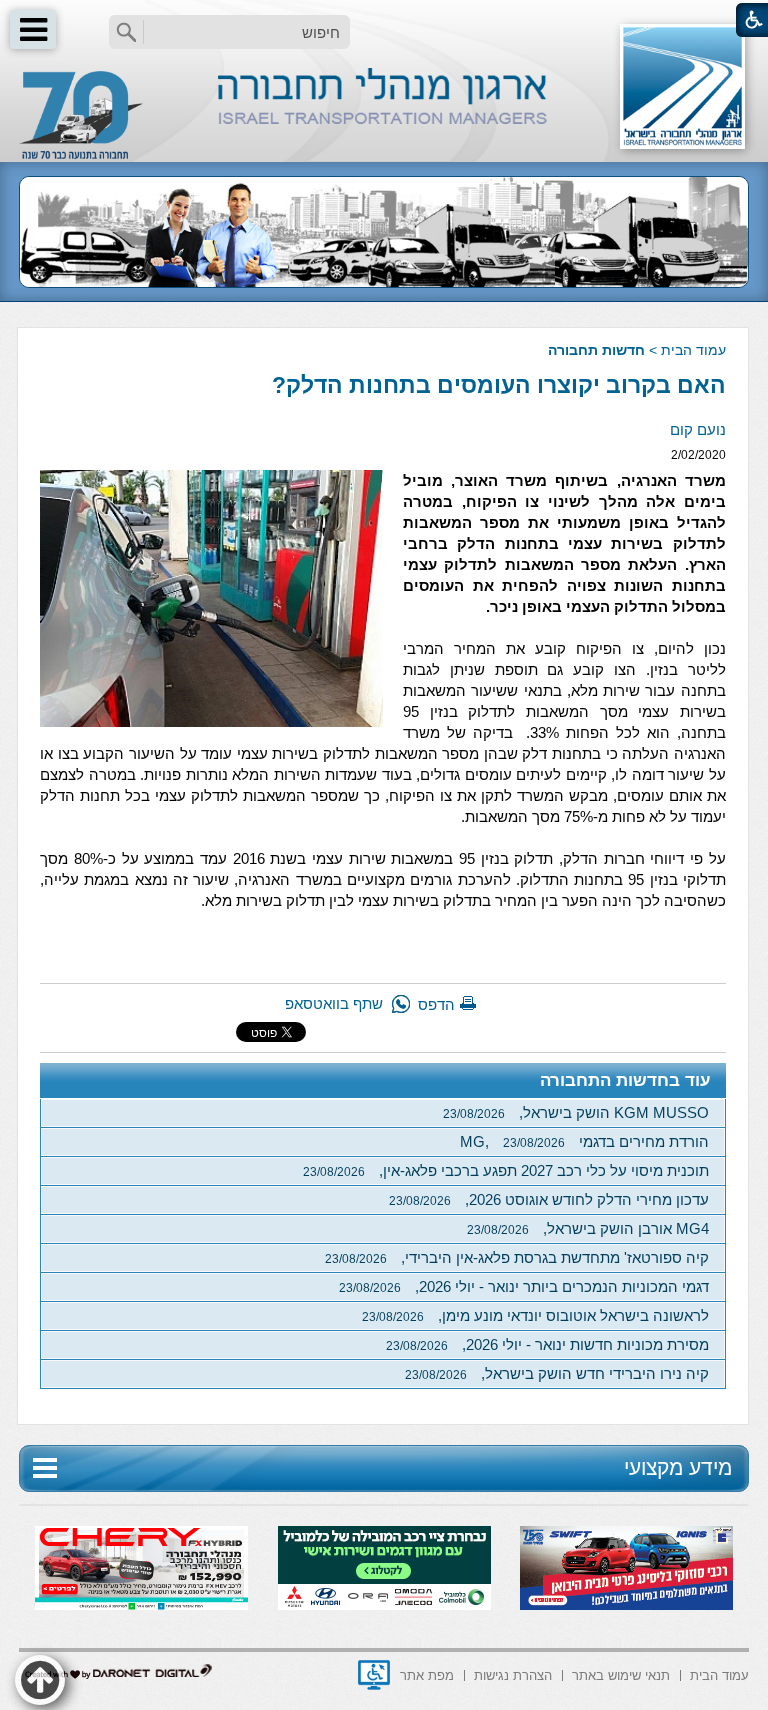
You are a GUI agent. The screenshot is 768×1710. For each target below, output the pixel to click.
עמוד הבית (693, 350)
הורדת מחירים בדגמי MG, (584, 1141)
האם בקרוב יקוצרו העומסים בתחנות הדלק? (499, 385)
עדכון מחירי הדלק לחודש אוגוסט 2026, (549, 1199)
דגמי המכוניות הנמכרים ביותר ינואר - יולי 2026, (524, 1286)
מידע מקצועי (678, 1467)
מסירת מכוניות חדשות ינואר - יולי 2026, (547, 1344)
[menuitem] (719, 1673)
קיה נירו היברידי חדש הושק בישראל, (557, 1373)
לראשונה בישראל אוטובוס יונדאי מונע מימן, (535, 1315)
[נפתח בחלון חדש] (374, 1675)
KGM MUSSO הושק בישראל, (576, 1112)
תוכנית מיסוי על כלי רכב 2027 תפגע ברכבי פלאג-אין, (506, 1170)
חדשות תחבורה (596, 350)
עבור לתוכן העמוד (384, 19)
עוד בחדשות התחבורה (625, 1080)
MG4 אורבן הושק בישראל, (588, 1228)
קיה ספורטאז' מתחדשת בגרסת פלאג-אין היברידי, (517, 1257)
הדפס (436, 1004)
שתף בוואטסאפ (334, 1003)
